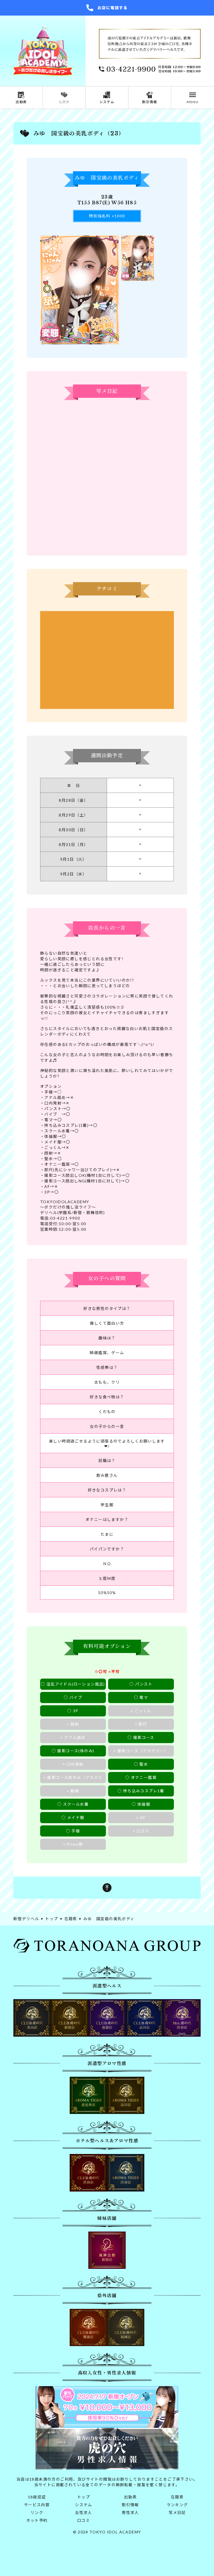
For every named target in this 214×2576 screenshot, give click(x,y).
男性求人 (130, 2512)
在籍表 (177, 2497)
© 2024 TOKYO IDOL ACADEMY (107, 2532)
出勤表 (130, 2497)
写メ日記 (177, 2512)
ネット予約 (37, 2520)
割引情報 (130, 2505)
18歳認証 (37, 2497)
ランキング (177, 2505)
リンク (37, 2512)
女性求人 (84, 2512)
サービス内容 (37, 2505)
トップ (84, 2497)
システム (84, 2505)
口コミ (84, 2520)
